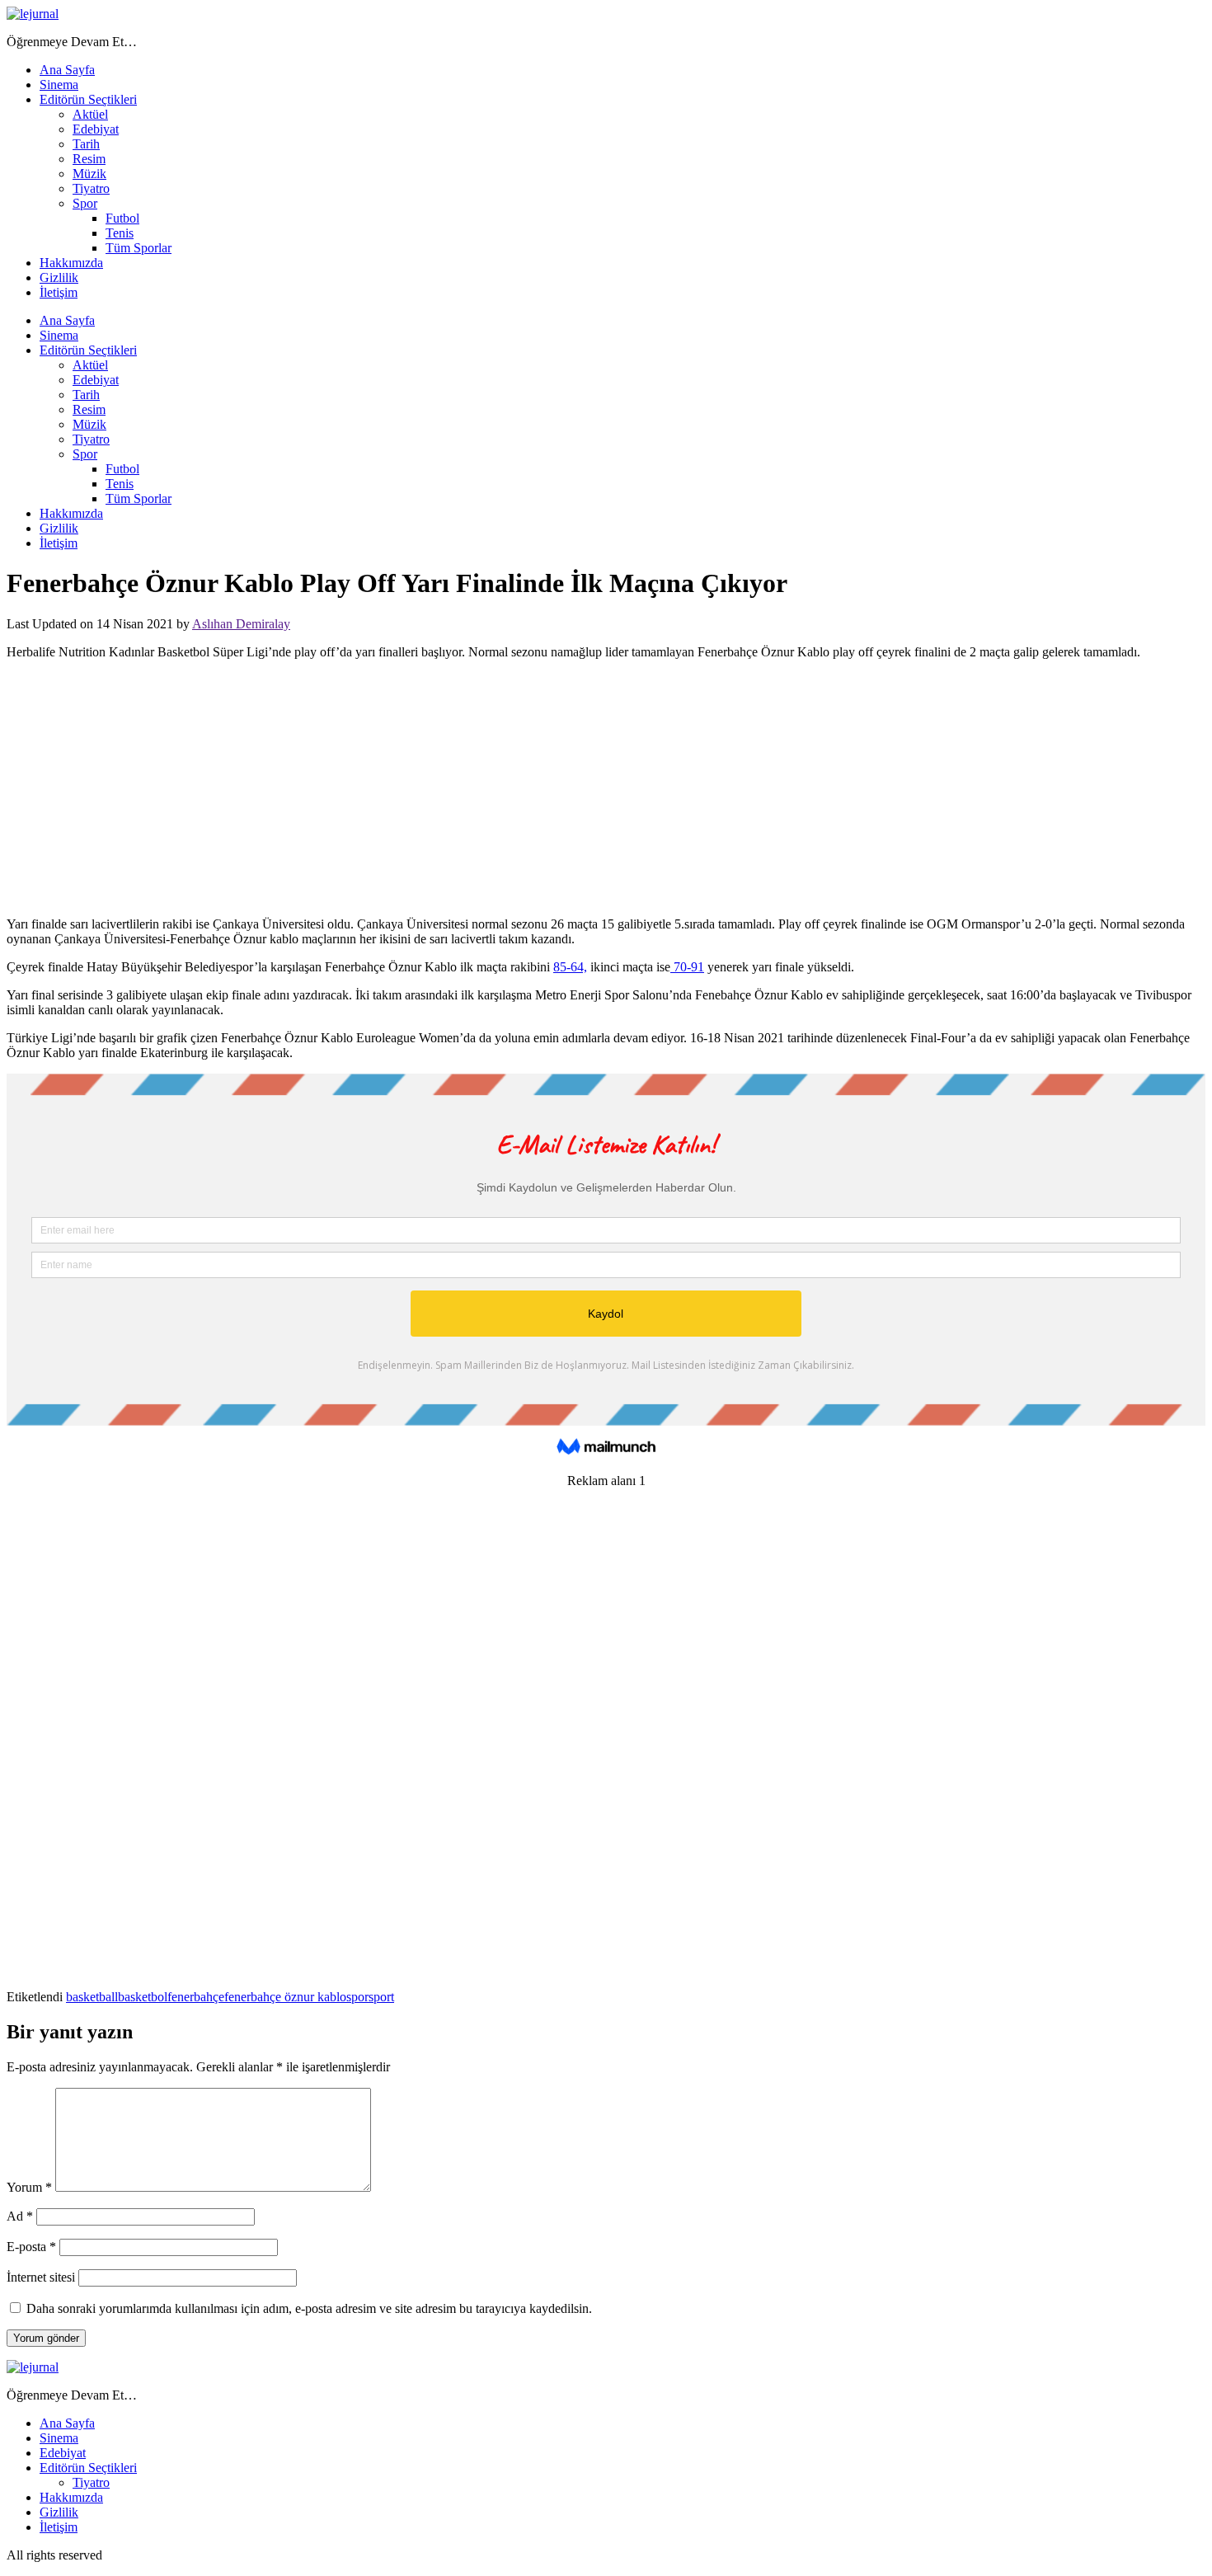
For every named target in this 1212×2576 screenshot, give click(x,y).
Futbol (122, 218)
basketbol (143, 1997)
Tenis (120, 233)
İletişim (59, 292)
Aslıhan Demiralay (241, 624)
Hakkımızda (71, 263)
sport (381, 1997)
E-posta (31, 2247)
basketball (92, 1997)
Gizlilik (59, 277)
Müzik (89, 174)
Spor (85, 203)
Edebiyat (96, 129)
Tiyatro (91, 188)
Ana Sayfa (67, 70)
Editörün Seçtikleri (88, 99)
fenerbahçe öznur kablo (285, 1997)
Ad (20, 2216)
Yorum (29, 2187)
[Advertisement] (606, 788)
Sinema (59, 85)
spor (357, 1997)
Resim (89, 159)
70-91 (687, 967)
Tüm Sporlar (139, 248)
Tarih (86, 144)
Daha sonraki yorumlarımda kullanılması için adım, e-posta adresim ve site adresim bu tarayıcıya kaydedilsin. (309, 2308)
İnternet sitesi (41, 2277)
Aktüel (90, 114)
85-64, (570, 967)
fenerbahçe (196, 1997)
